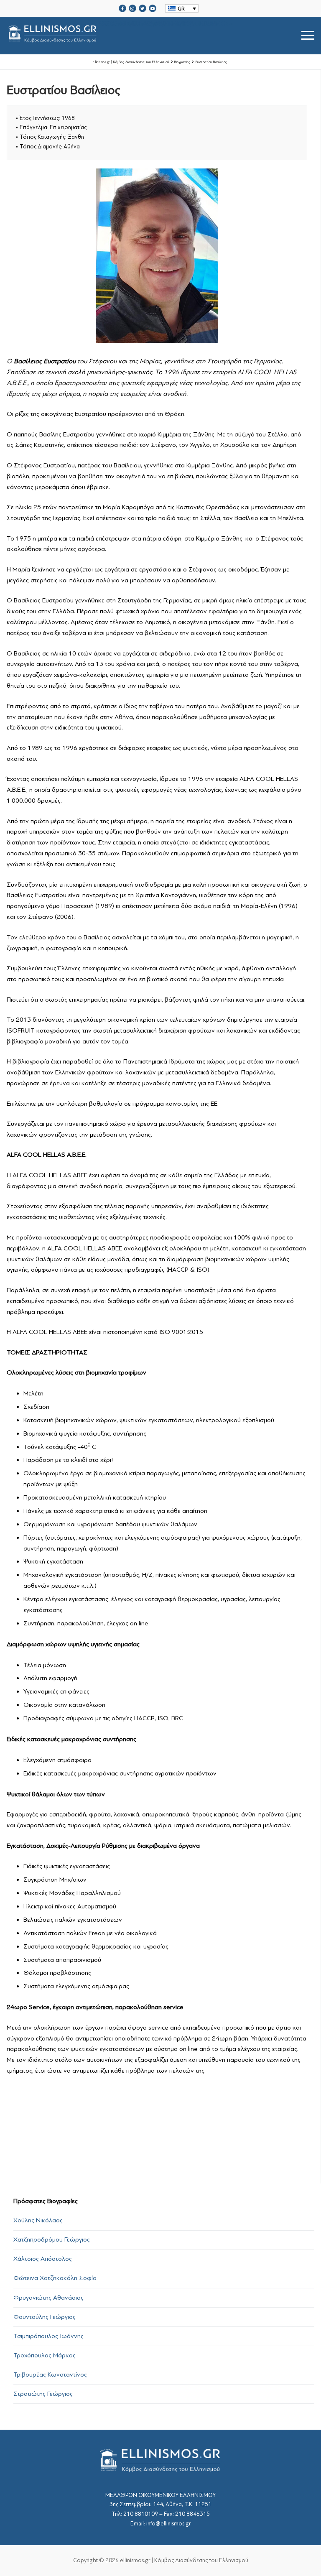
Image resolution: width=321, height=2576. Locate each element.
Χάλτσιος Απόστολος (43, 2259)
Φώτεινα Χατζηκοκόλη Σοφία (55, 2278)
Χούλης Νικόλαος (38, 2220)
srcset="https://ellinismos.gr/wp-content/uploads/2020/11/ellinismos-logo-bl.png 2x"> (166, 25)
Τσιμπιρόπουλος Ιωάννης (48, 2336)
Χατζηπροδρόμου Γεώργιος (52, 2239)
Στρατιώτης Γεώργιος (43, 2394)
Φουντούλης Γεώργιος (45, 2317)
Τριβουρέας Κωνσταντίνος (50, 2375)
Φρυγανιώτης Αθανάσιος (48, 2298)
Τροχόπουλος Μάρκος (45, 2355)
